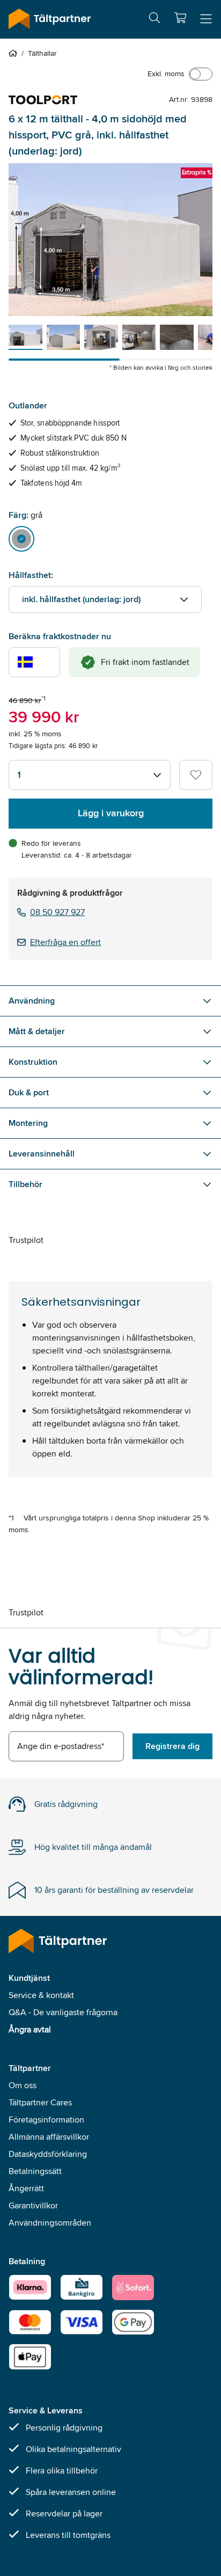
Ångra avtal (30, 2029)
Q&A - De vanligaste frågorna (63, 2012)
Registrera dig (172, 1746)
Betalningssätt (35, 2171)
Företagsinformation (46, 2120)
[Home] (15, 53)
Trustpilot (26, 1240)
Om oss (23, 2085)
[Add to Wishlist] (196, 775)
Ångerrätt (26, 2188)
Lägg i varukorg (111, 813)
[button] (180, 18)
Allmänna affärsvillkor (49, 2137)
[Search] (154, 20)
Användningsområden (50, 2223)
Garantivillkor (33, 2205)
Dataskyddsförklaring (48, 2154)
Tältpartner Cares (40, 2102)
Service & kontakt (41, 1995)
